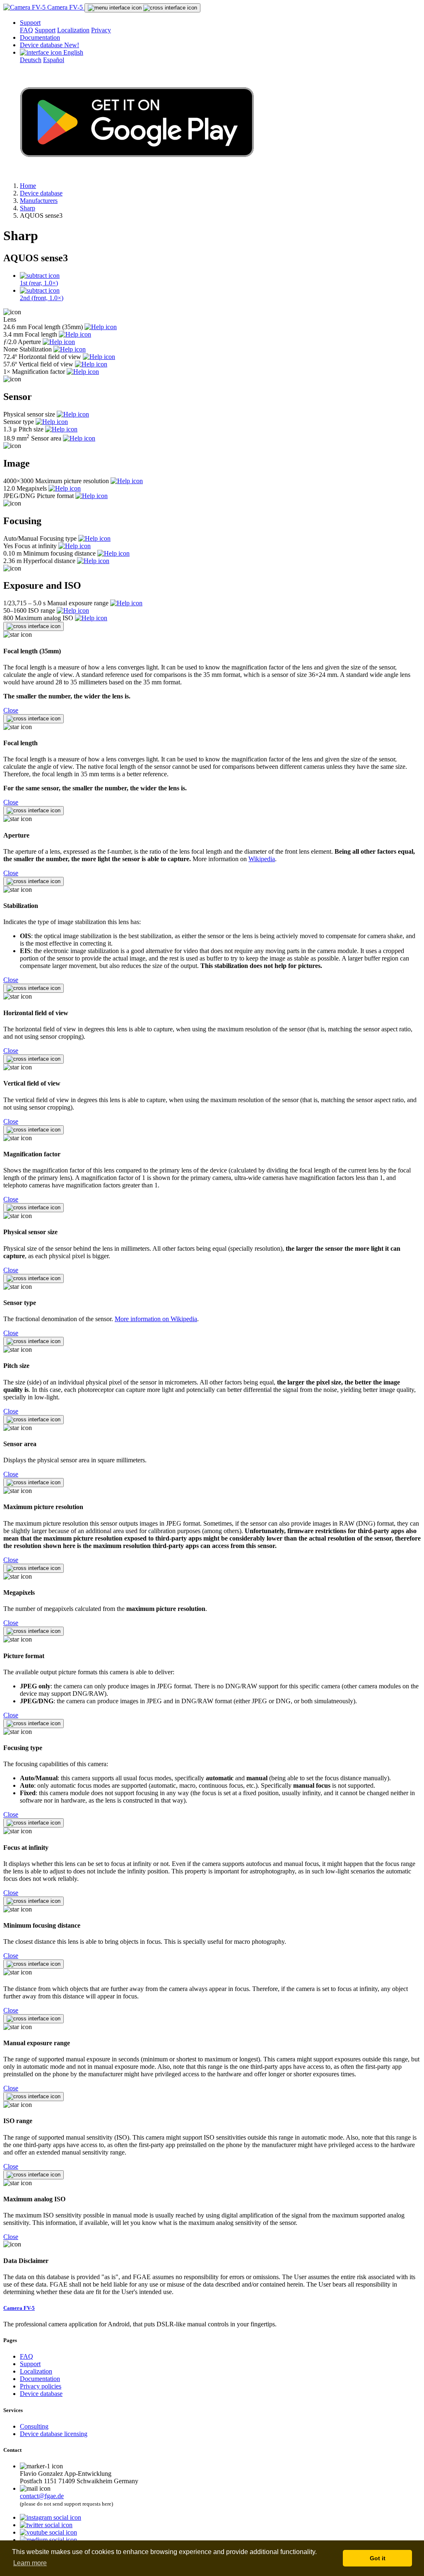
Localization (73, 30)
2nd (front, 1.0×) (42, 298)
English (72, 52)
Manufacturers (39, 201)
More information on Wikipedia (156, 1319)
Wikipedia (262, 859)
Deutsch (31, 60)
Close (11, 710)
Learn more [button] (30, 2563)
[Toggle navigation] (142, 8)
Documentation (40, 37)
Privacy (101, 30)
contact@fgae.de (42, 2496)
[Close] (34, 626)
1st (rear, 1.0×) (39, 283)
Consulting (34, 2426)
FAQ (26, 30)
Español (54, 60)
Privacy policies (41, 2386)
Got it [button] (378, 2558)
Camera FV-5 (65, 7)
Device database (49, 45)
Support (30, 23)
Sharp (28, 208)
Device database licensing (54, 2434)
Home (28, 186)
